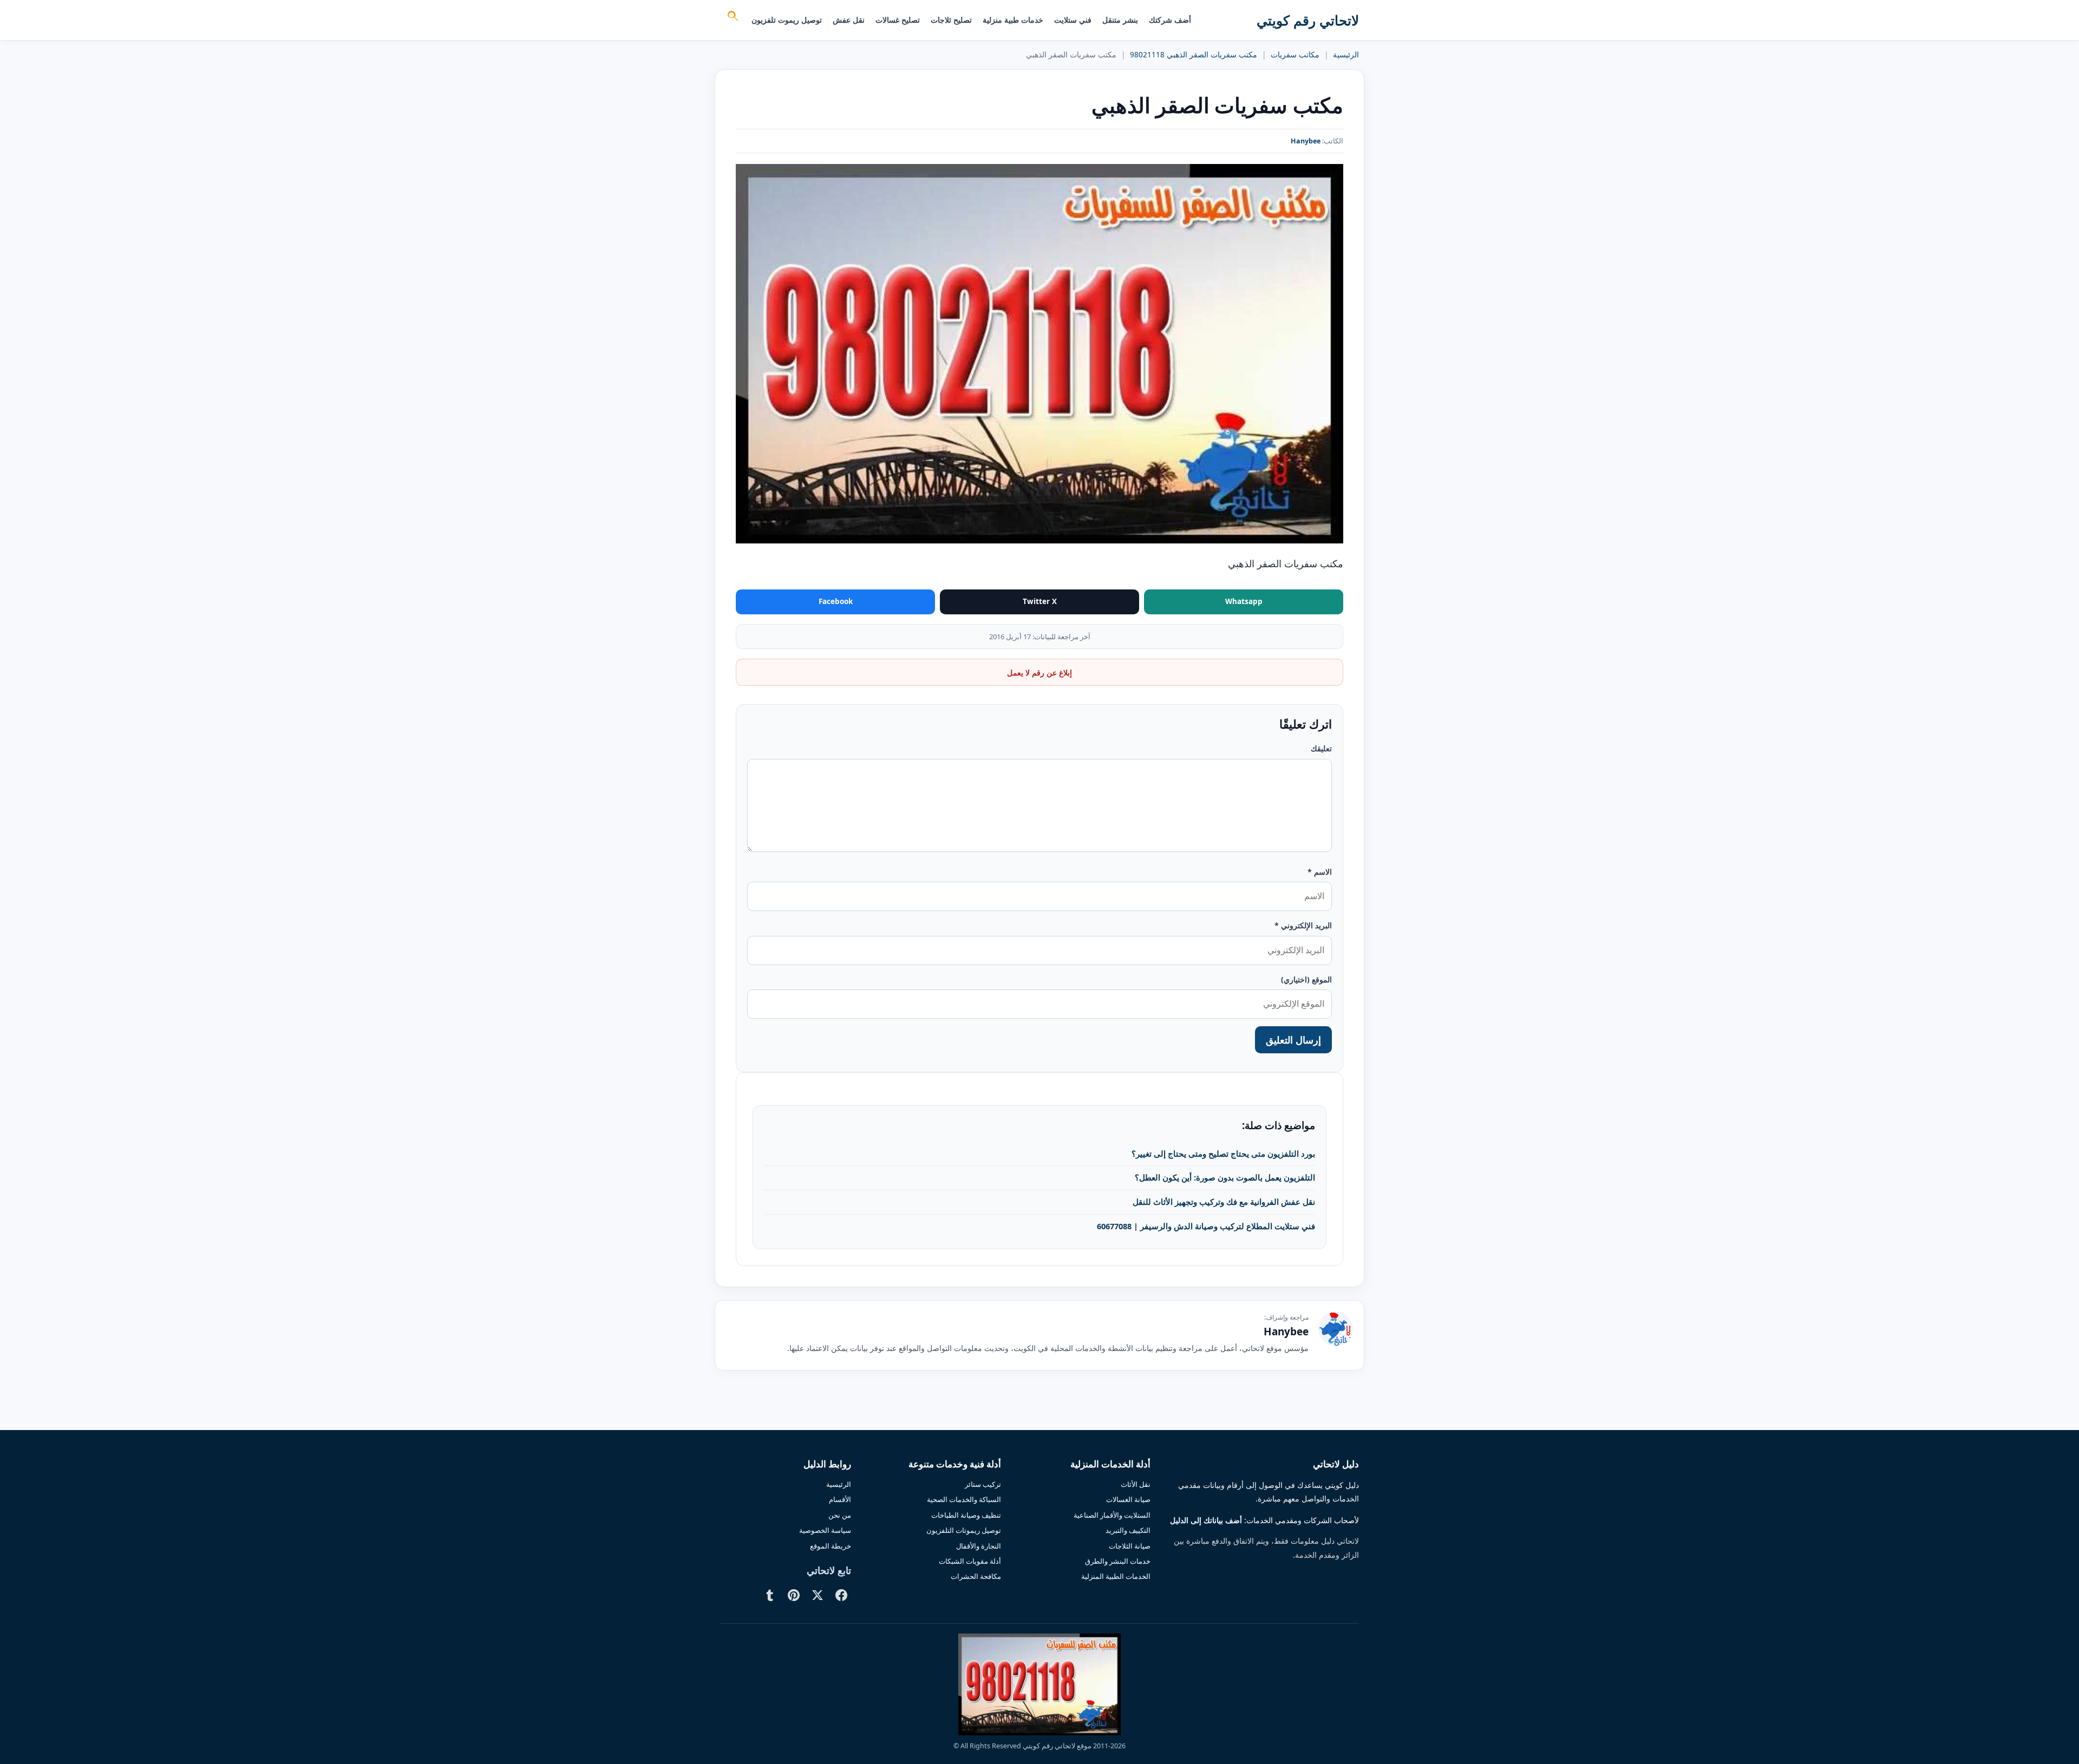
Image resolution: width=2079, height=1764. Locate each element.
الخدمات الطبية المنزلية (1116, 1576)
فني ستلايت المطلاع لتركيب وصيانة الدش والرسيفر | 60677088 (1206, 1226)
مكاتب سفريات (1295, 55)
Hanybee (1306, 141)
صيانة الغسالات (1128, 1499)
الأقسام (840, 1499)
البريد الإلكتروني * (1303, 925)
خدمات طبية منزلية (1013, 20)
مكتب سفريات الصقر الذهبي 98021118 (1194, 55)
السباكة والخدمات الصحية (964, 1499)
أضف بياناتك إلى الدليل (1206, 1520)
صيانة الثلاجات (1130, 1546)
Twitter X (1040, 601)
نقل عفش (849, 20)
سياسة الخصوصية (825, 1530)
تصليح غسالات (898, 20)
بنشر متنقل (1120, 20)
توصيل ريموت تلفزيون (787, 20)
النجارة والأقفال (979, 1546)
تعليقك (1321, 748)
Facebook (836, 601)
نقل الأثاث (1136, 1484)
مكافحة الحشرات (976, 1576)
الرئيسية (1346, 55)
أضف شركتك (1170, 20)
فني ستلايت (1073, 20)
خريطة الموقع (831, 1546)
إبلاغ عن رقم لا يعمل (1039, 673)
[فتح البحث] (732, 17)
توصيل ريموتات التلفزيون (964, 1530)
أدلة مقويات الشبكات (970, 1561)
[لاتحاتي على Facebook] (841, 1595)
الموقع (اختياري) (1306, 979)
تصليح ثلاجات (951, 20)
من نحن (840, 1515)
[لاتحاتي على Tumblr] (770, 1595)
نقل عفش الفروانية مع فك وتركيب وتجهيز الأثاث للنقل (1224, 1202)
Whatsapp (1244, 601)
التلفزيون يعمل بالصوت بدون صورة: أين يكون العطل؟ (1225, 1177)
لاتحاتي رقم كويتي (1308, 20)
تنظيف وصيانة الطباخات (966, 1515)
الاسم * (1320, 872)
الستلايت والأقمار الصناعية (1112, 1515)
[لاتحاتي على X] (818, 1595)
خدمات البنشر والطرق (1118, 1561)
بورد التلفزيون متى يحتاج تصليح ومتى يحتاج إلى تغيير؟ (1223, 1153)
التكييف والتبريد (1128, 1530)
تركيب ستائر (983, 1484)
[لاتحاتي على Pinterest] (794, 1595)
